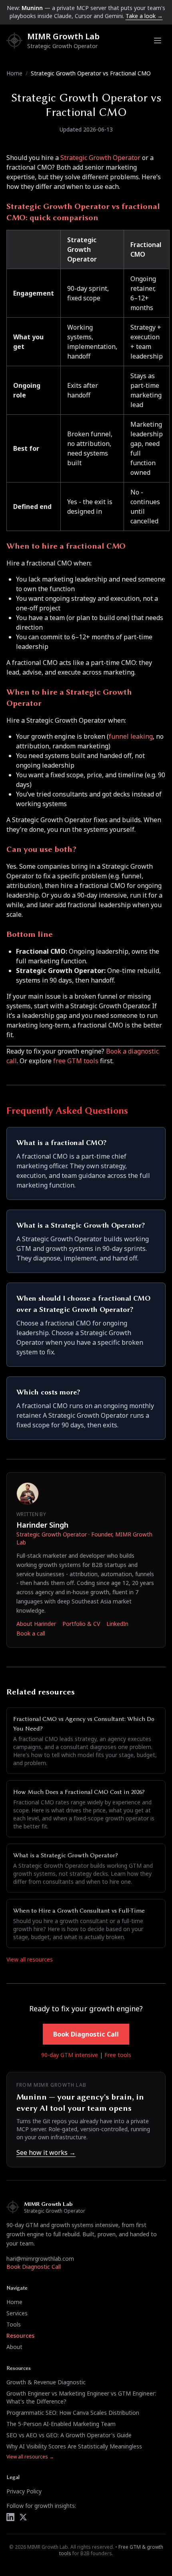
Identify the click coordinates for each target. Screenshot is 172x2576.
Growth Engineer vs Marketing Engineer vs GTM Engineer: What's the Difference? (81, 2397)
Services (17, 2313)
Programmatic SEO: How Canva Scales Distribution (73, 2413)
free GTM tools (76, 1061)
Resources (20, 2336)
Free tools (118, 2055)
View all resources (30, 1959)
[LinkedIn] (10, 2517)
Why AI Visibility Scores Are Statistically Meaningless (74, 2446)
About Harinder (36, 1624)
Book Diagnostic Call (86, 2034)
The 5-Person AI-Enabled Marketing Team (61, 2424)
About (14, 2347)
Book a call (31, 1633)
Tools (14, 2324)
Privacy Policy (24, 2491)
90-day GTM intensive (70, 2055)
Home (14, 73)
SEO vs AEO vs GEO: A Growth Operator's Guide (69, 2435)
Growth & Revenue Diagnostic (46, 2382)
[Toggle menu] (158, 41)
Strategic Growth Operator (100, 158)
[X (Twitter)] (23, 2517)
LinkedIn (117, 1624)
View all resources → (30, 2457)
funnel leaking (131, 736)
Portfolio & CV (81, 1624)
